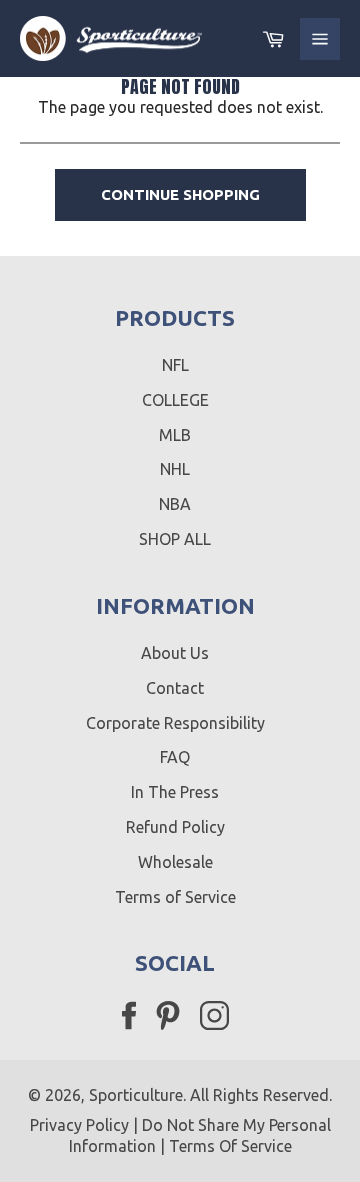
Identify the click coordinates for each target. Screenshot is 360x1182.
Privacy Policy (79, 1125)
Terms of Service (175, 897)
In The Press (175, 792)
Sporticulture (136, 1095)
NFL (175, 365)
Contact (175, 688)
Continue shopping (180, 194)
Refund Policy (175, 827)
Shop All (175, 539)
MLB (175, 435)
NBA (175, 504)
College (175, 400)
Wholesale (175, 862)
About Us (175, 653)
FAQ (175, 757)
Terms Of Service (230, 1146)
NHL (175, 469)
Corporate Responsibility (175, 723)
